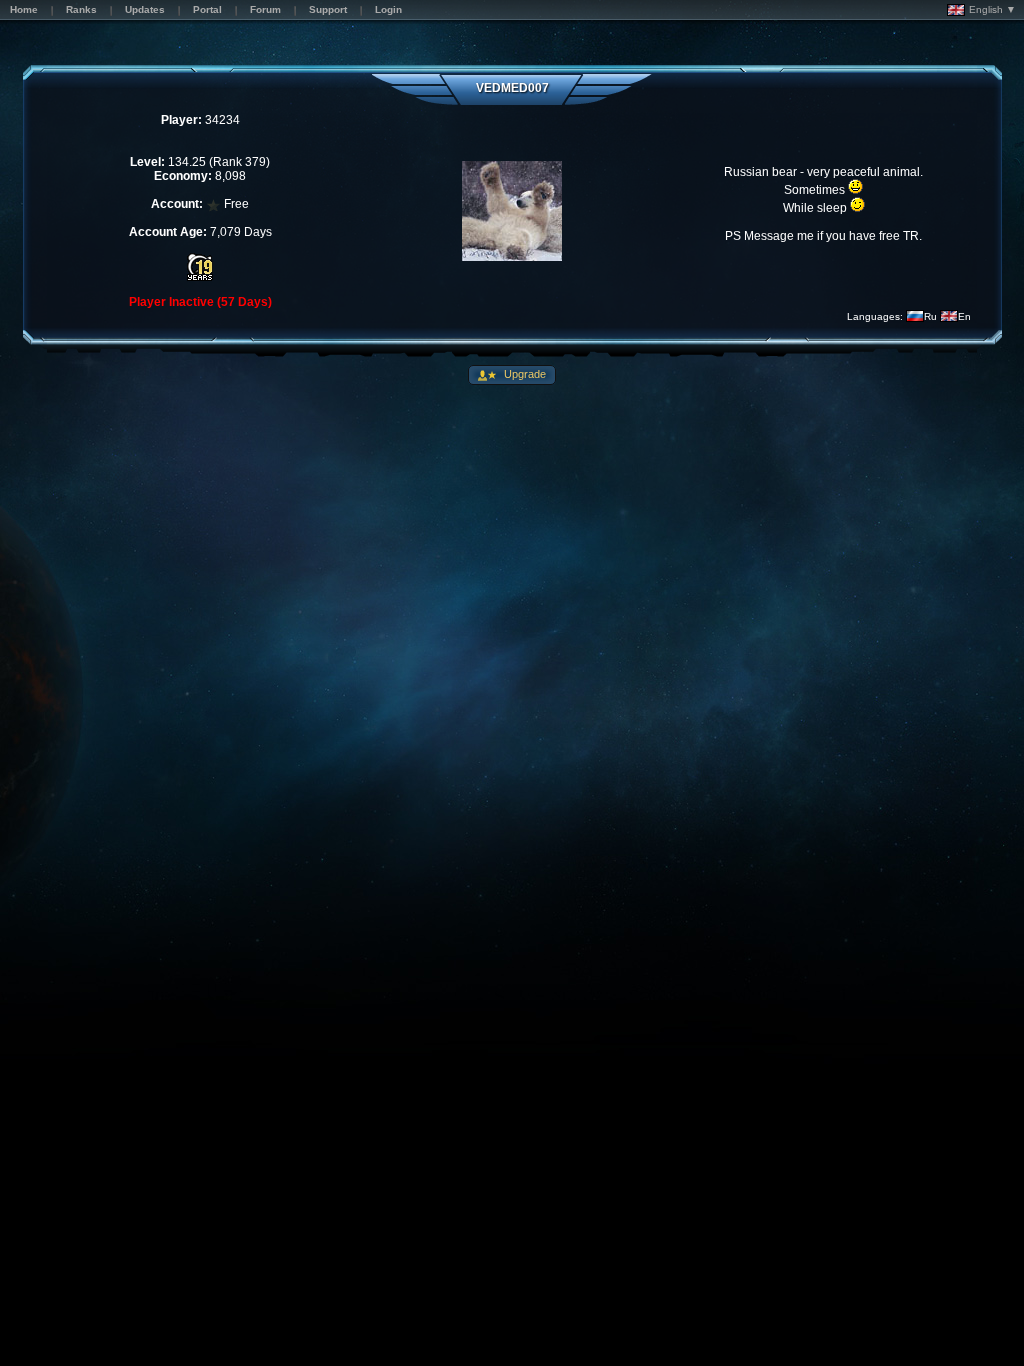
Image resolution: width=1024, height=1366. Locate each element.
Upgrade (523, 374)
